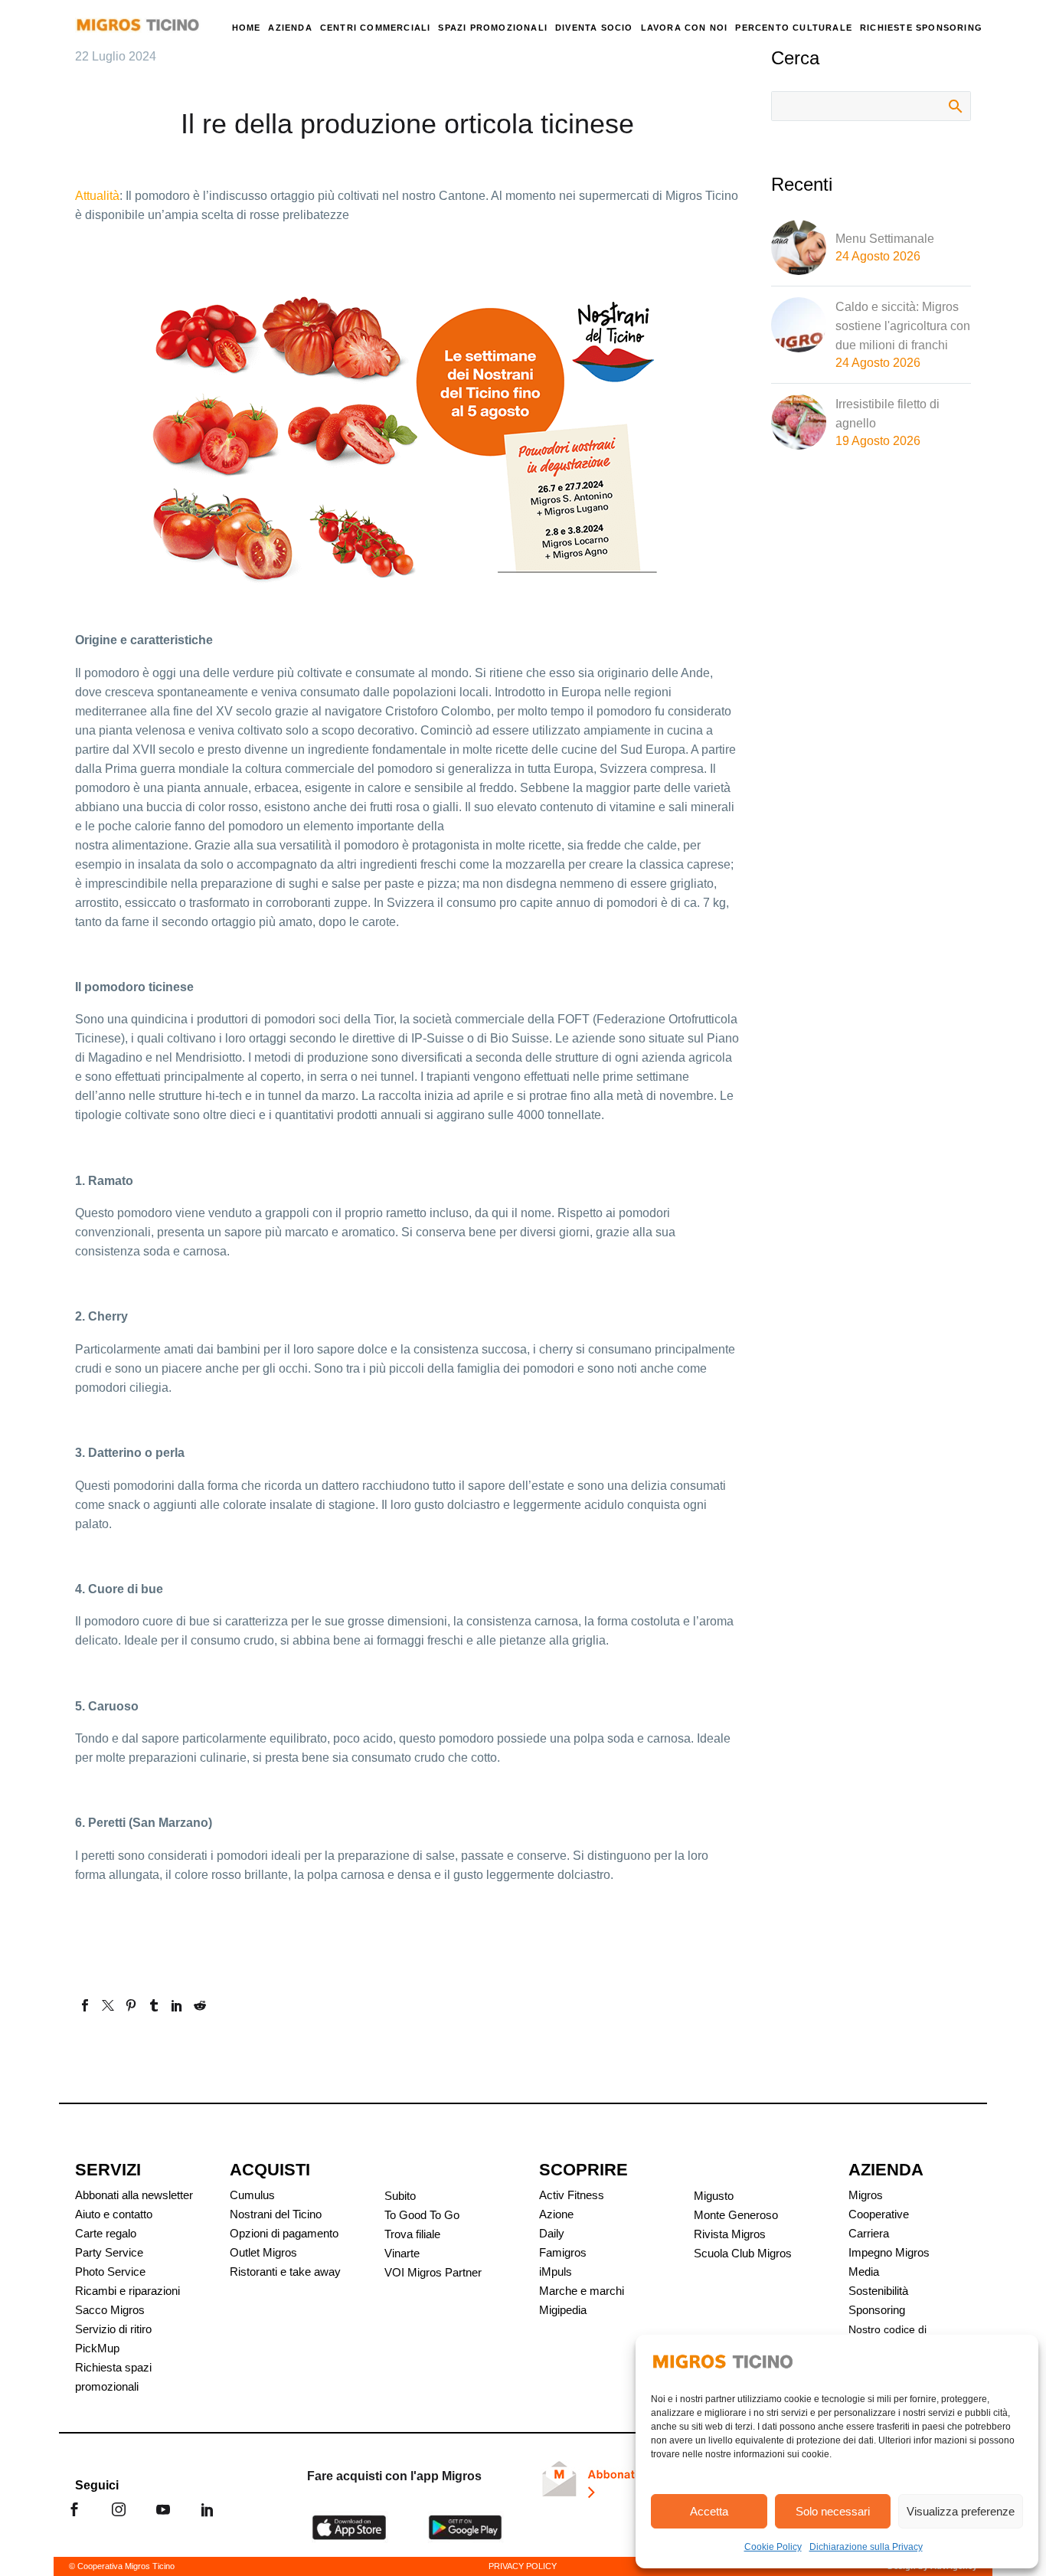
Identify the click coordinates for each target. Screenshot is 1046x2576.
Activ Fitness (572, 2195)
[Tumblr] (154, 2005)
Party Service (109, 2252)
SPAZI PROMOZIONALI (493, 28)
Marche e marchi (582, 2291)
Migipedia (563, 2310)
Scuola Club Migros (743, 2253)
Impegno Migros (889, 2252)
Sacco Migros (110, 2310)
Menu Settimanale (885, 239)
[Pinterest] (131, 2005)
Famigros (563, 2252)
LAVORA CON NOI (685, 28)
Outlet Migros (263, 2252)
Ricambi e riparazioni (127, 2291)
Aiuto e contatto (114, 2214)
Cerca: (954, 106)
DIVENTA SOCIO (594, 28)
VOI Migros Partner (433, 2272)
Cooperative (879, 2214)
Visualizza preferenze (961, 2511)
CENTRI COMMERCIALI (376, 28)
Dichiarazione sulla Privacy (866, 2547)
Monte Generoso (736, 2215)
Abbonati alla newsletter (134, 2195)
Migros (866, 2195)
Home (247, 28)
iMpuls (556, 2272)
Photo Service (110, 2272)
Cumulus (252, 2195)
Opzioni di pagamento (284, 2233)
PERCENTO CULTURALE (794, 28)
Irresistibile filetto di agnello (887, 414)
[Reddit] (200, 2005)
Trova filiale (412, 2234)
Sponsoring (877, 2310)
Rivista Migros (730, 2234)
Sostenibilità (878, 2291)
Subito (400, 2196)
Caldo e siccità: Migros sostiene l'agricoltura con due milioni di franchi (903, 326)
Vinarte (402, 2253)
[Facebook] (85, 2005)
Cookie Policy (773, 2547)
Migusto (714, 2196)
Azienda (290, 28)
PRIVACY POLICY (523, 2566)
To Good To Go (422, 2215)
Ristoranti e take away (285, 2272)
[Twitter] (108, 2005)
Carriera (869, 2233)
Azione (556, 2214)
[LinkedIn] (177, 2005)
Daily (552, 2233)
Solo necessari (833, 2511)
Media (864, 2272)
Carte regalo (106, 2233)
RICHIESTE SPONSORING (921, 28)
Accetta (709, 2511)
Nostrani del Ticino (276, 2214)
